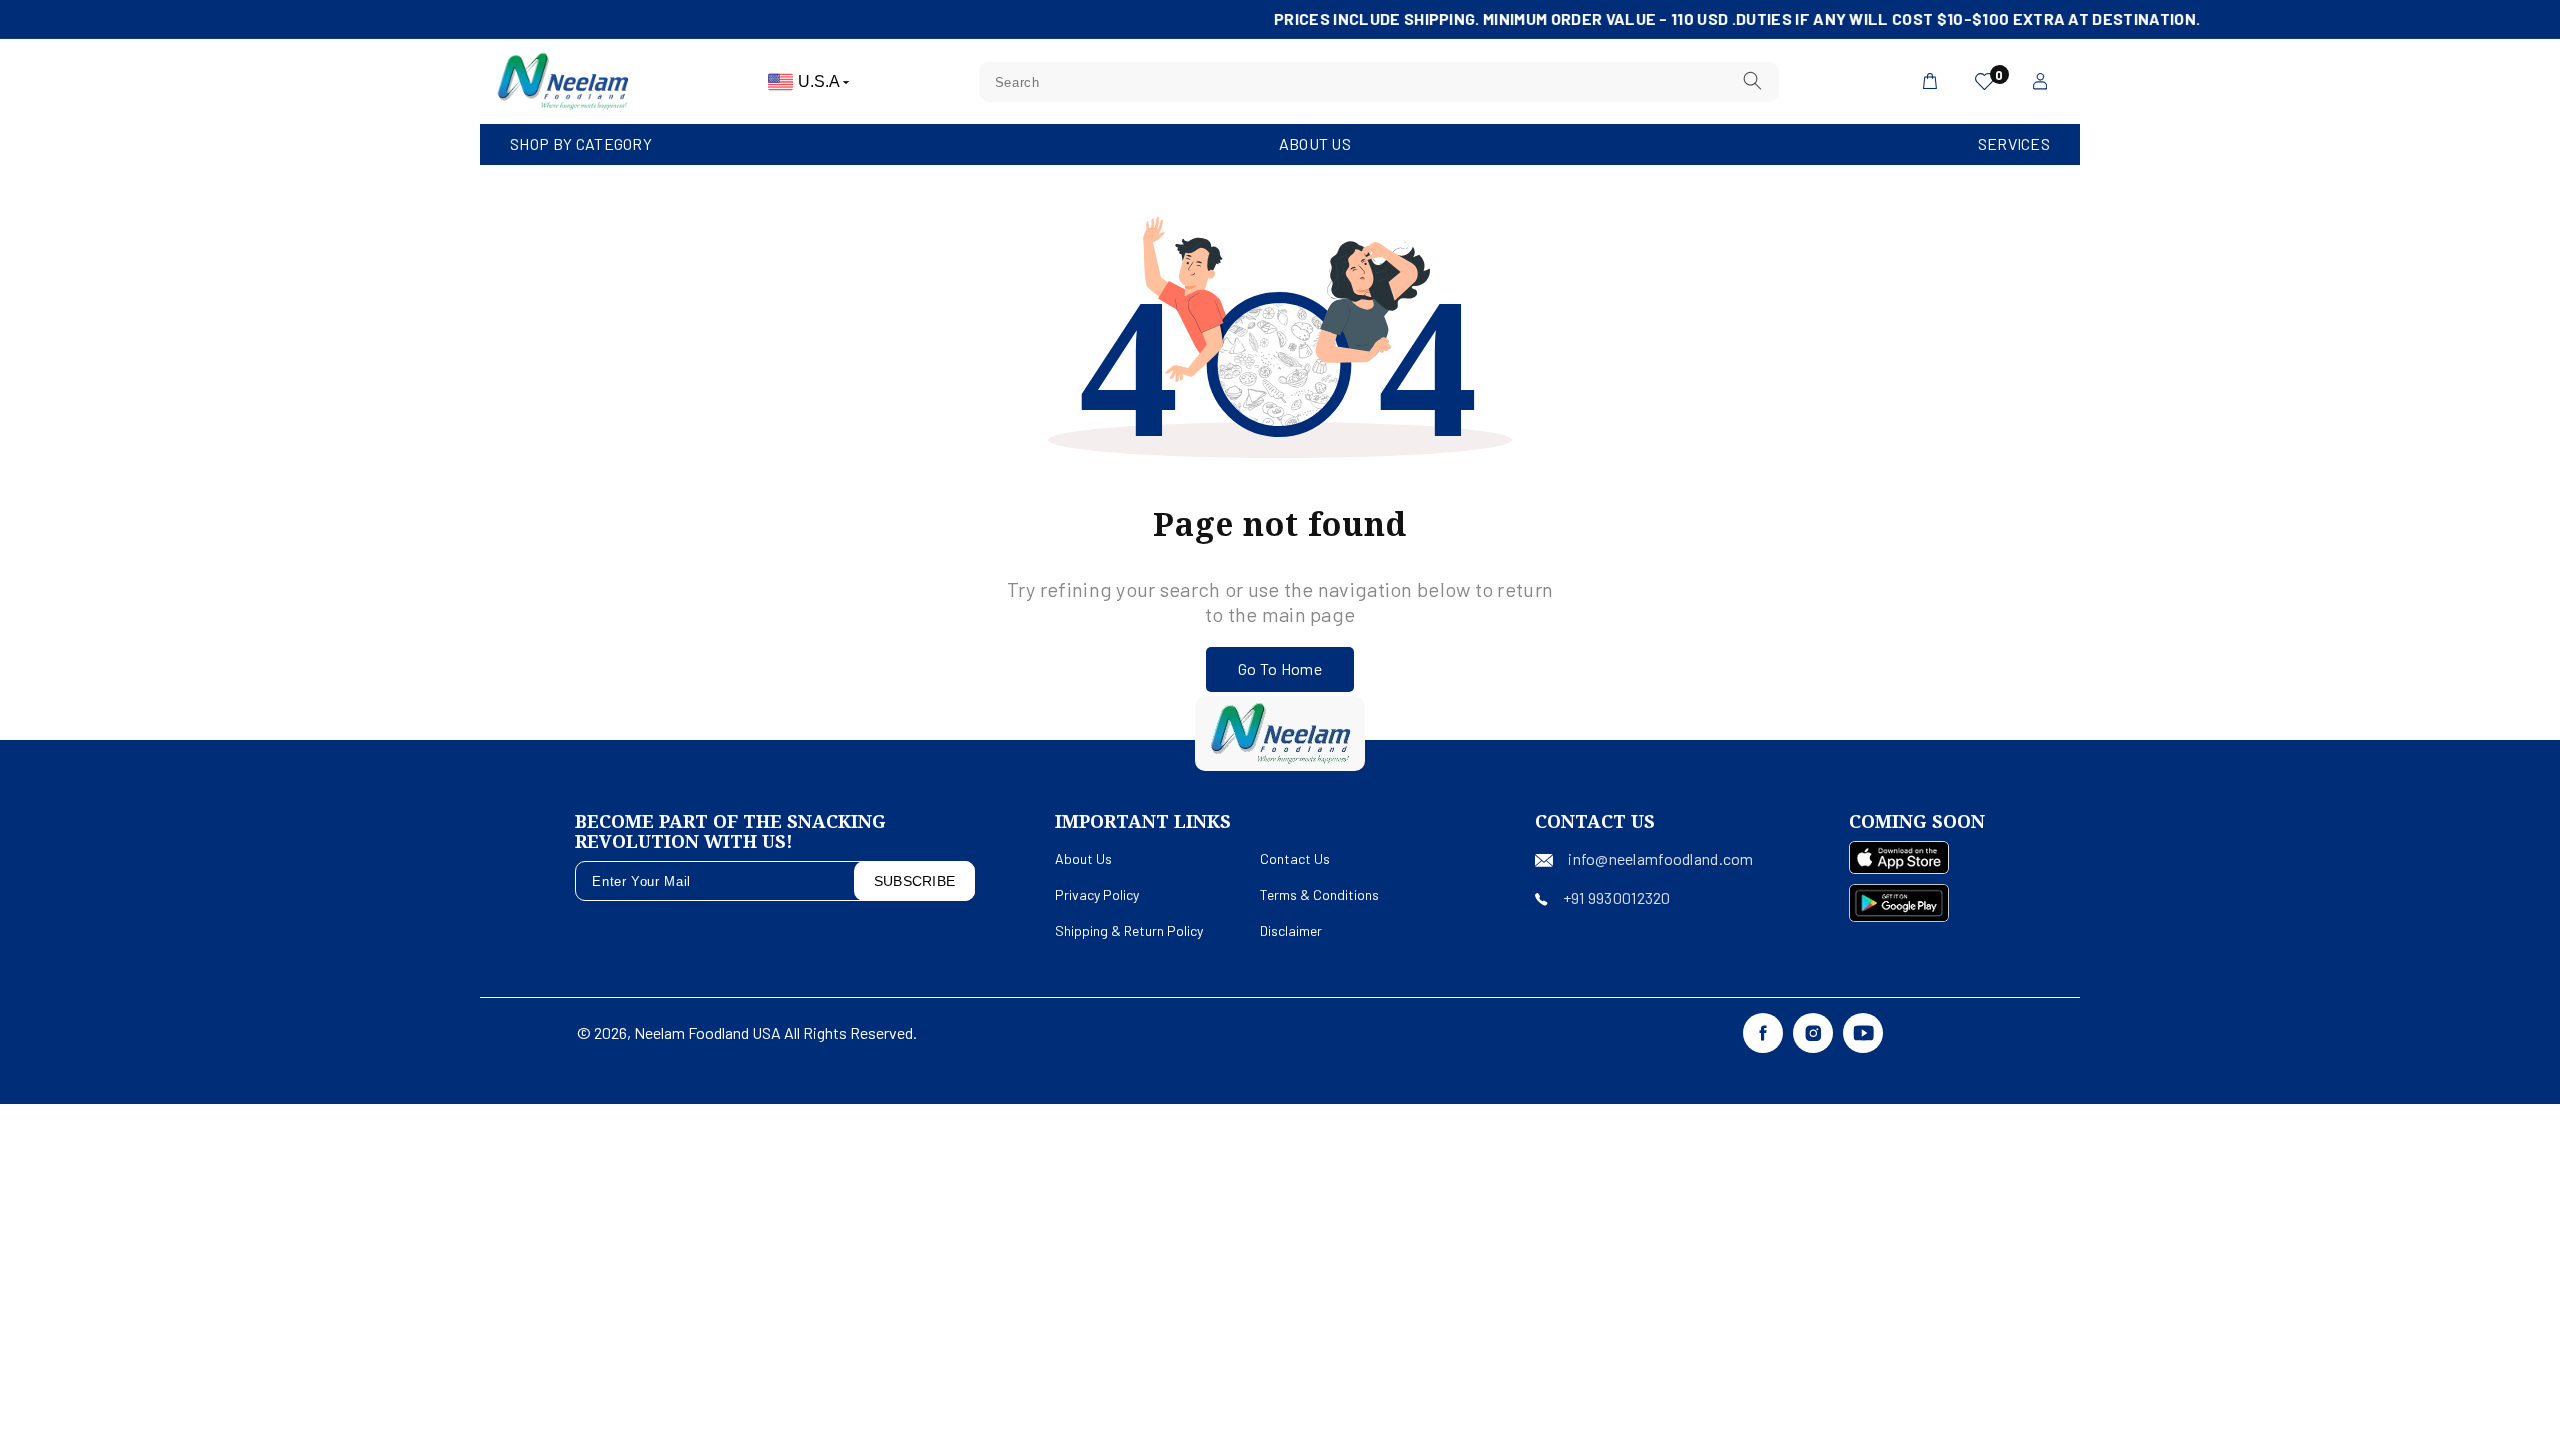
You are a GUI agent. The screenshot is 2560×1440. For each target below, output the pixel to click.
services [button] (2014, 143)
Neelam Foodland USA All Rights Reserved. (775, 1032)
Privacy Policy (1097, 894)
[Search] (1752, 81)
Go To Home (1280, 668)
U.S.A (820, 81)
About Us (1315, 143)
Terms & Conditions (1319, 894)
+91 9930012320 (1617, 897)
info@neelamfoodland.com (1660, 858)
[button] (581, 144)
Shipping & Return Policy (1129, 930)
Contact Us (1295, 858)
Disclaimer (1291, 930)
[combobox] (1379, 82)
